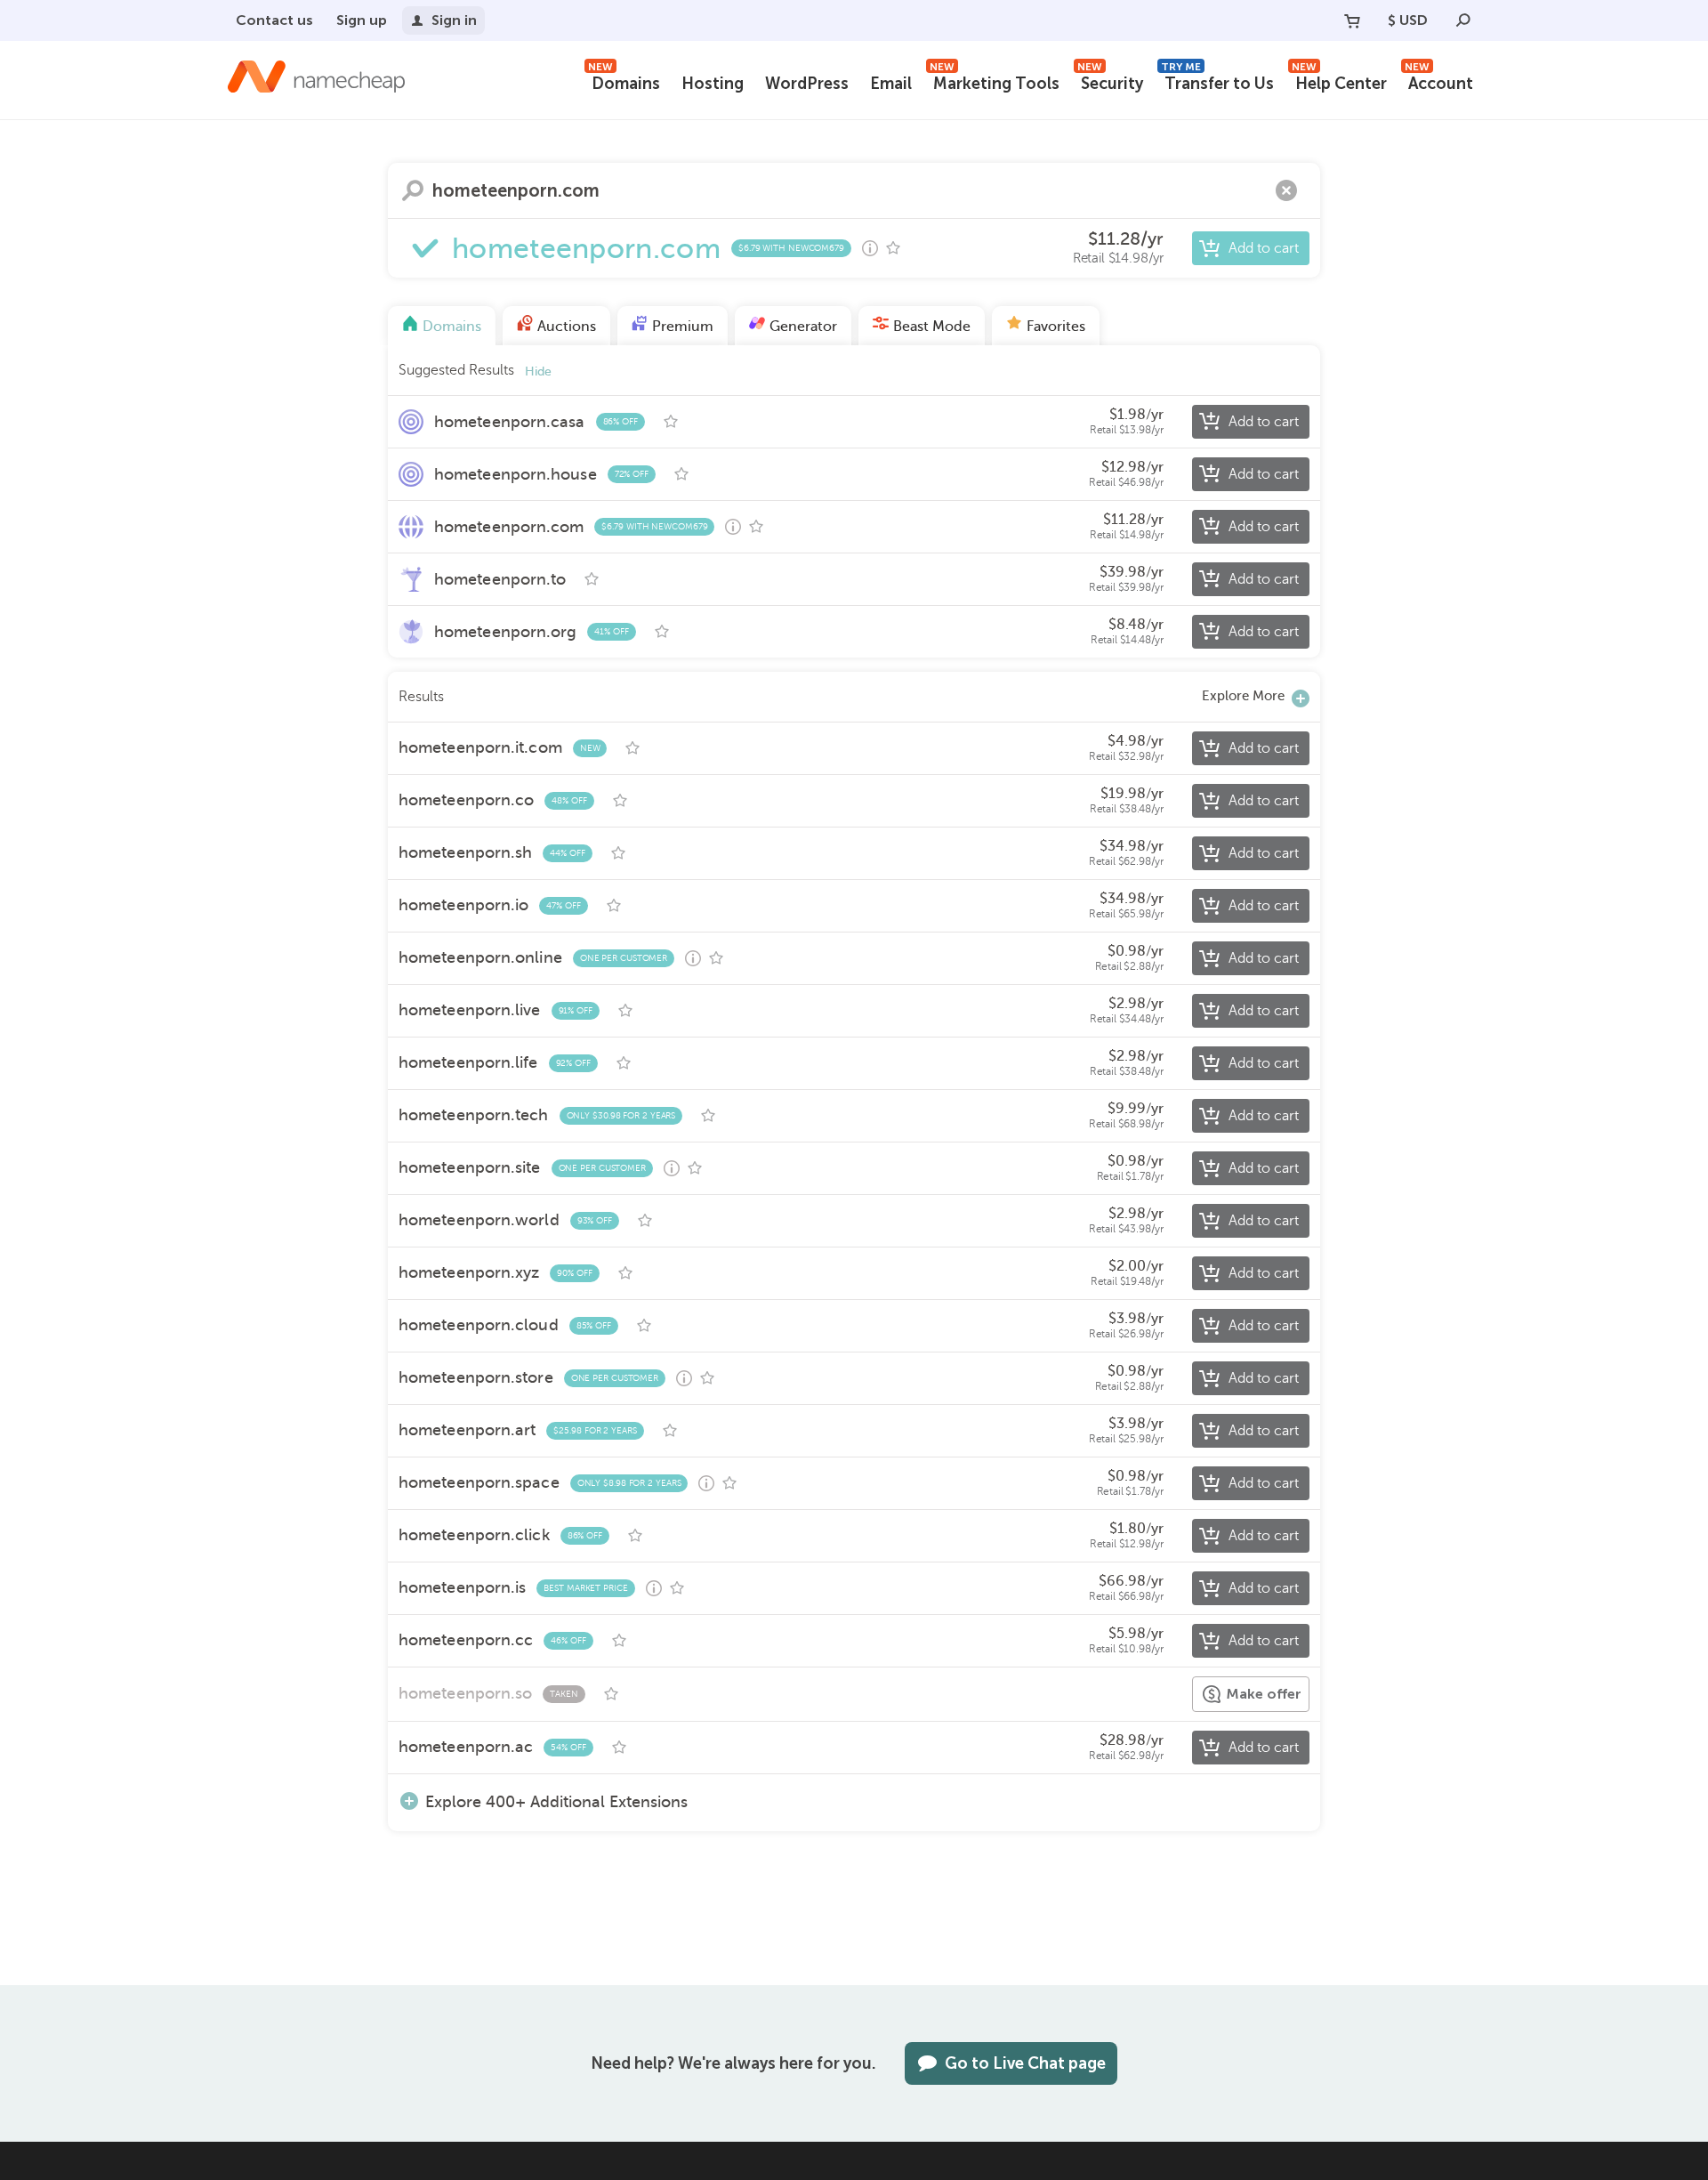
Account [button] (1439, 81)
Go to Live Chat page (1025, 2063)
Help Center (1339, 81)
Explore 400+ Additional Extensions (556, 1801)
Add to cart (1264, 248)
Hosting (713, 84)
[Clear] (1286, 190)
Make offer (1264, 1694)
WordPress (807, 84)
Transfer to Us (1217, 81)
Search (413, 190)
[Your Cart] (1352, 20)
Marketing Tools (995, 81)
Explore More (1243, 696)
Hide (538, 371)
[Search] (1463, 20)
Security (1110, 81)
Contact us (274, 20)
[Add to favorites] (893, 248)
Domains (624, 81)
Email (891, 84)
